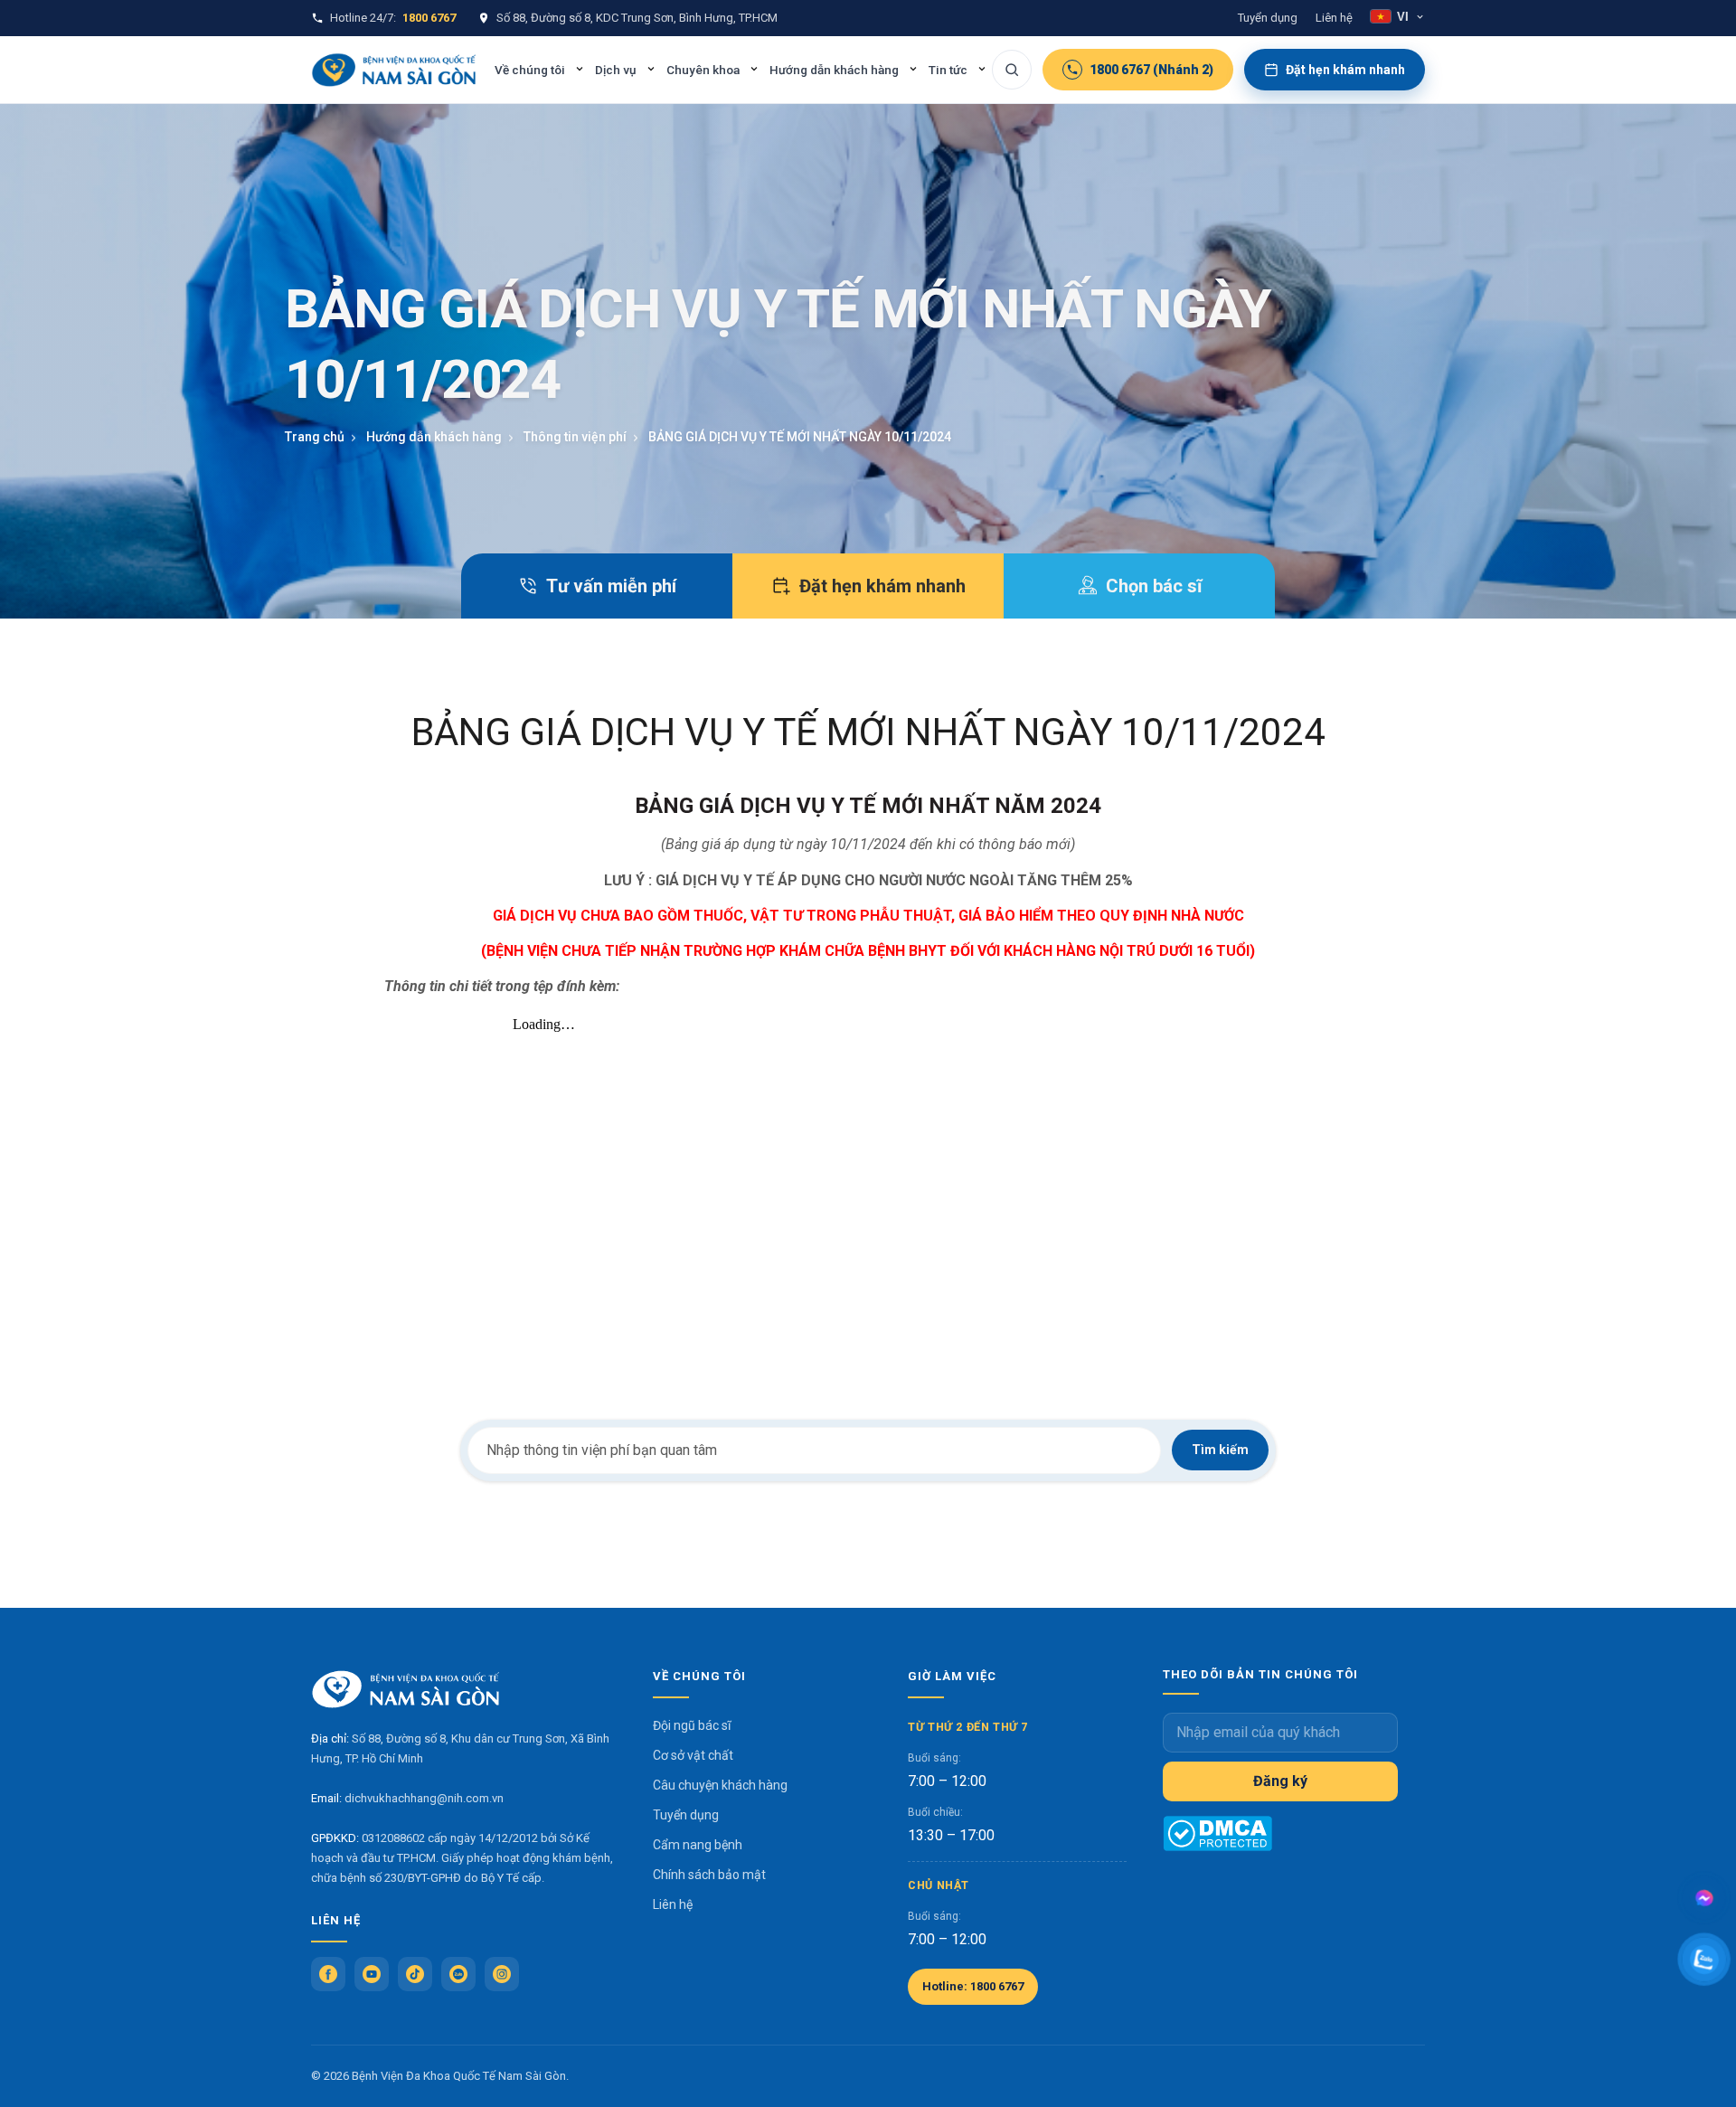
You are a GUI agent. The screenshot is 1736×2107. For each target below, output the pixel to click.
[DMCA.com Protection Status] (1217, 1833)
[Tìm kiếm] (1012, 70)
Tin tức (948, 70)
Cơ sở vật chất (693, 1755)
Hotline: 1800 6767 (973, 1986)
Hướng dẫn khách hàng (834, 70)
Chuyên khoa (703, 70)
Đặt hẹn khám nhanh (1345, 70)
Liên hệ (1334, 18)
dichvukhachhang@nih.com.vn (424, 1798)
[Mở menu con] (580, 69)
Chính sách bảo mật (709, 1875)
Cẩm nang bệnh (698, 1845)
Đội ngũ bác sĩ (692, 1725)
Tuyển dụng (1268, 18)
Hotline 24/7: (393, 18)
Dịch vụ (616, 70)
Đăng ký (1280, 1781)
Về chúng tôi (530, 70)
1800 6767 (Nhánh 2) (1151, 70)
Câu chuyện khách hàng (720, 1785)
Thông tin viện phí (575, 437)
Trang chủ (315, 437)
